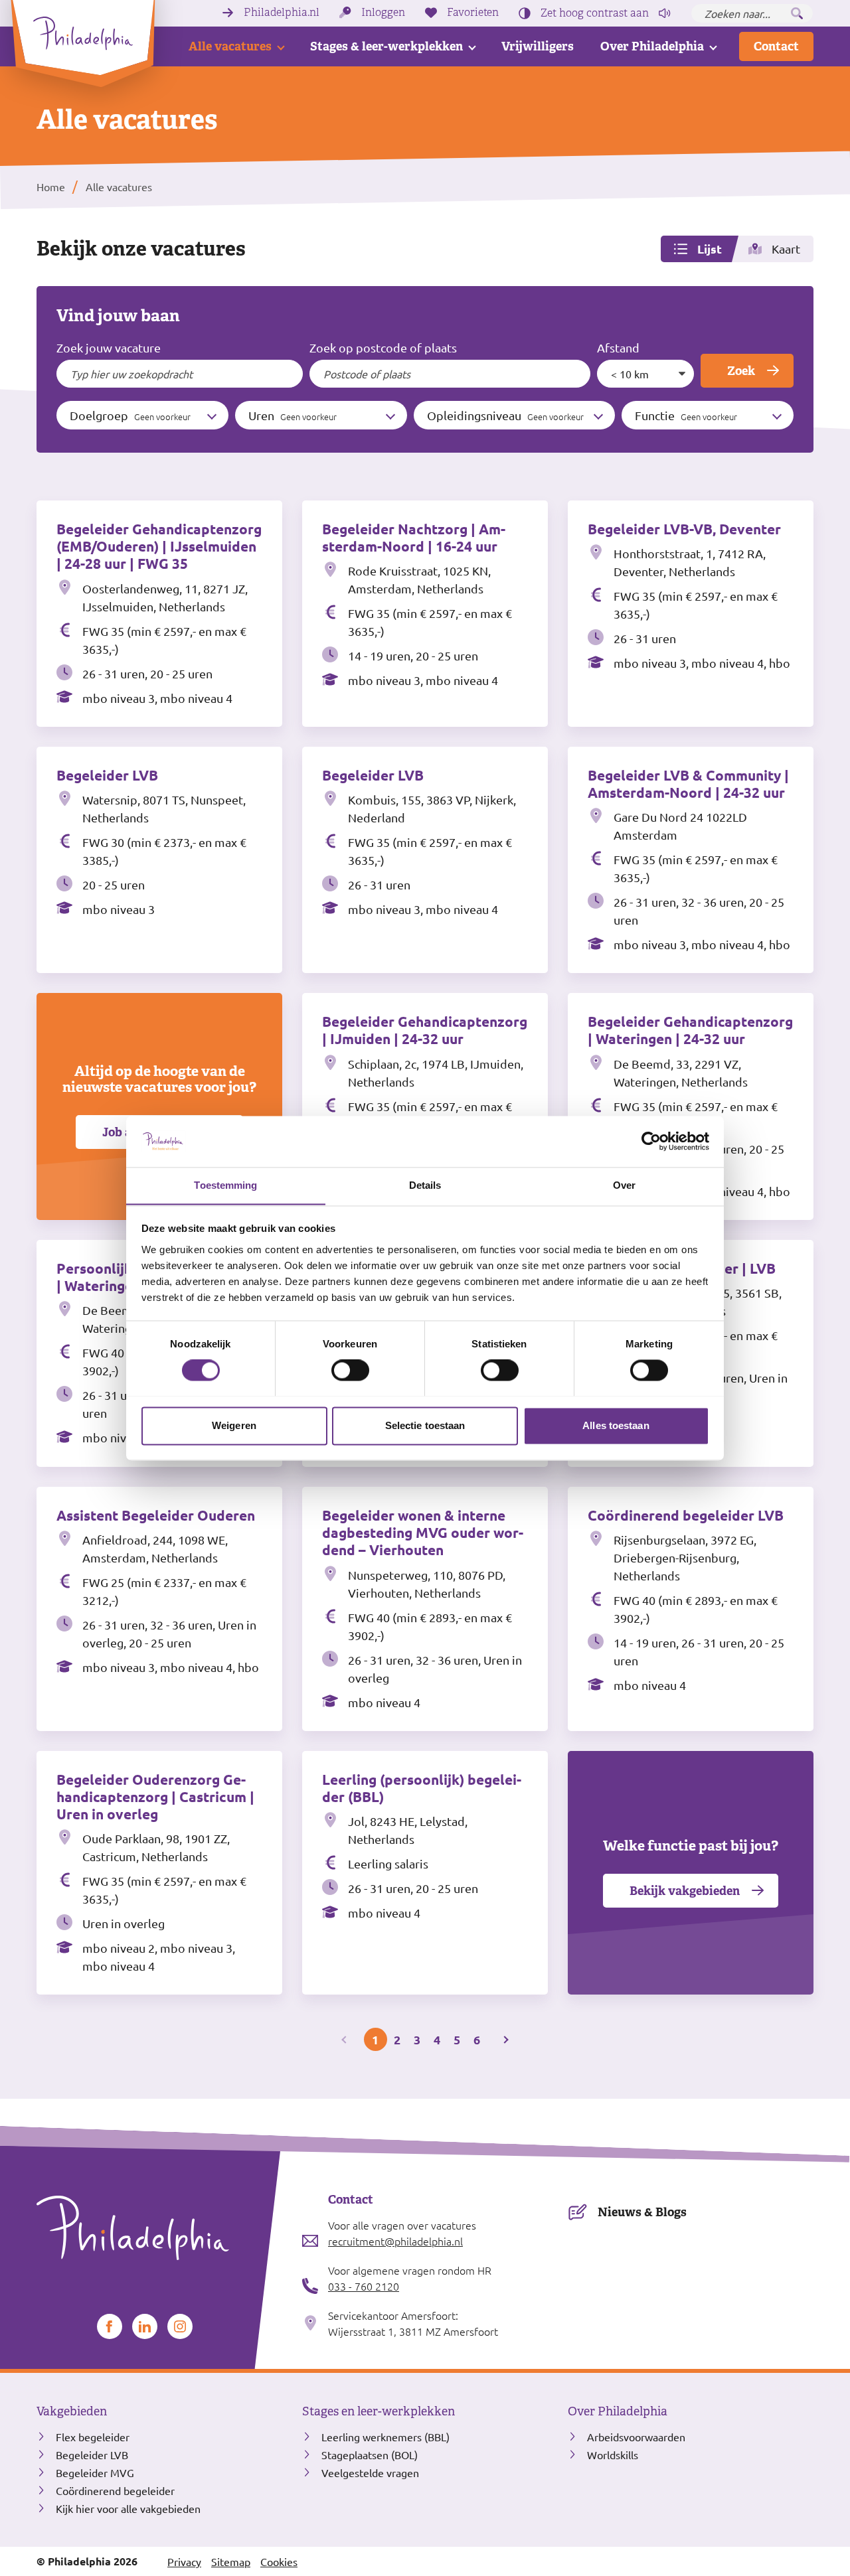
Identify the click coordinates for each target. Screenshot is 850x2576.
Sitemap (231, 2561)
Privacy (184, 2561)
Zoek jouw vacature (109, 347)
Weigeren (234, 1425)
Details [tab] (425, 1185)
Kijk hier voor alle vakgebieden (128, 2508)
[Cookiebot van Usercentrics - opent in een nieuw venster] (651, 1141)
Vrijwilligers (538, 46)
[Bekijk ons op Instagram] (180, 2326)
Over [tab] (624, 1185)
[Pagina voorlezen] (665, 13)
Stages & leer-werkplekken (386, 46)
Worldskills (613, 2455)
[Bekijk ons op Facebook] (110, 2326)
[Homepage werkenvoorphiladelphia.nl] (159, 2228)
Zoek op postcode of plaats (383, 347)
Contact (776, 46)
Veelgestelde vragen (370, 2472)
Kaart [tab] (786, 249)
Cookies (279, 2561)
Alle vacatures (230, 46)
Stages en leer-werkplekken (379, 2411)
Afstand (618, 347)
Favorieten (473, 13)
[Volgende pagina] (505, 2039)
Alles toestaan (616, 1425)
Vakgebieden (72, 2411)
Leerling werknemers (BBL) (385, 2437)
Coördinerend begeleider (115, 2490)
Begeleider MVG (95, 2472)
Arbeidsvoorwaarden (636, 2437)
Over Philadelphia (652, 46)
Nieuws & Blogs (642, 2212)
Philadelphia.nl (282, 13)
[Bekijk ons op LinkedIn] (145, 2326)
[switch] (350, 1370)
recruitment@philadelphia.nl (395, 2241)
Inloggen (383, 13)
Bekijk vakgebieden (685, 1891)
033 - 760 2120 (364, 2286)
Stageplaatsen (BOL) (370, 2455)
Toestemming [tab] (225, 1185)
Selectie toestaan (425, 1425)
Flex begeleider (93, 2437)
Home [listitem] (51, 187)
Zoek (741, 371)
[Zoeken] (797, 13)
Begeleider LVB (92, 2455)
